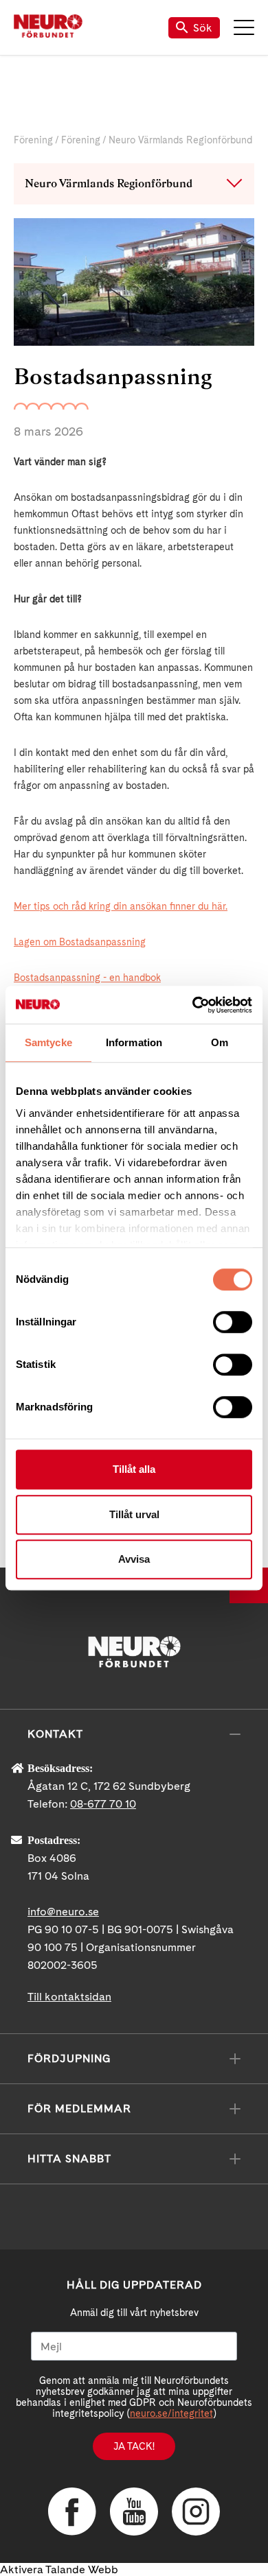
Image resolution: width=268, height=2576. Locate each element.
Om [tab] (220, 1042)
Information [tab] (134, 1042)
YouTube (134, 2512)
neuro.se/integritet (171, 2413)
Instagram (196, 2512)
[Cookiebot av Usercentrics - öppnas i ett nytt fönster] (193, 1005)
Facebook (72, 2512)
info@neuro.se (63, 1912)
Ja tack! (134, 2446)
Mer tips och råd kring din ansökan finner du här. (121, 906)
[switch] (233, 1322)
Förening (33, 140)
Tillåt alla (134, 1469)
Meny (244, 27)
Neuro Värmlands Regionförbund (180, 140)
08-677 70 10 (103, 1804)
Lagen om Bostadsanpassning (80, 942)
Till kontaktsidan (69, 1997)
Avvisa (134, 1559)
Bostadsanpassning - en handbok (87, 978)
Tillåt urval (134, 1514)
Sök (203, 28)
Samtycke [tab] (48, 1042)
